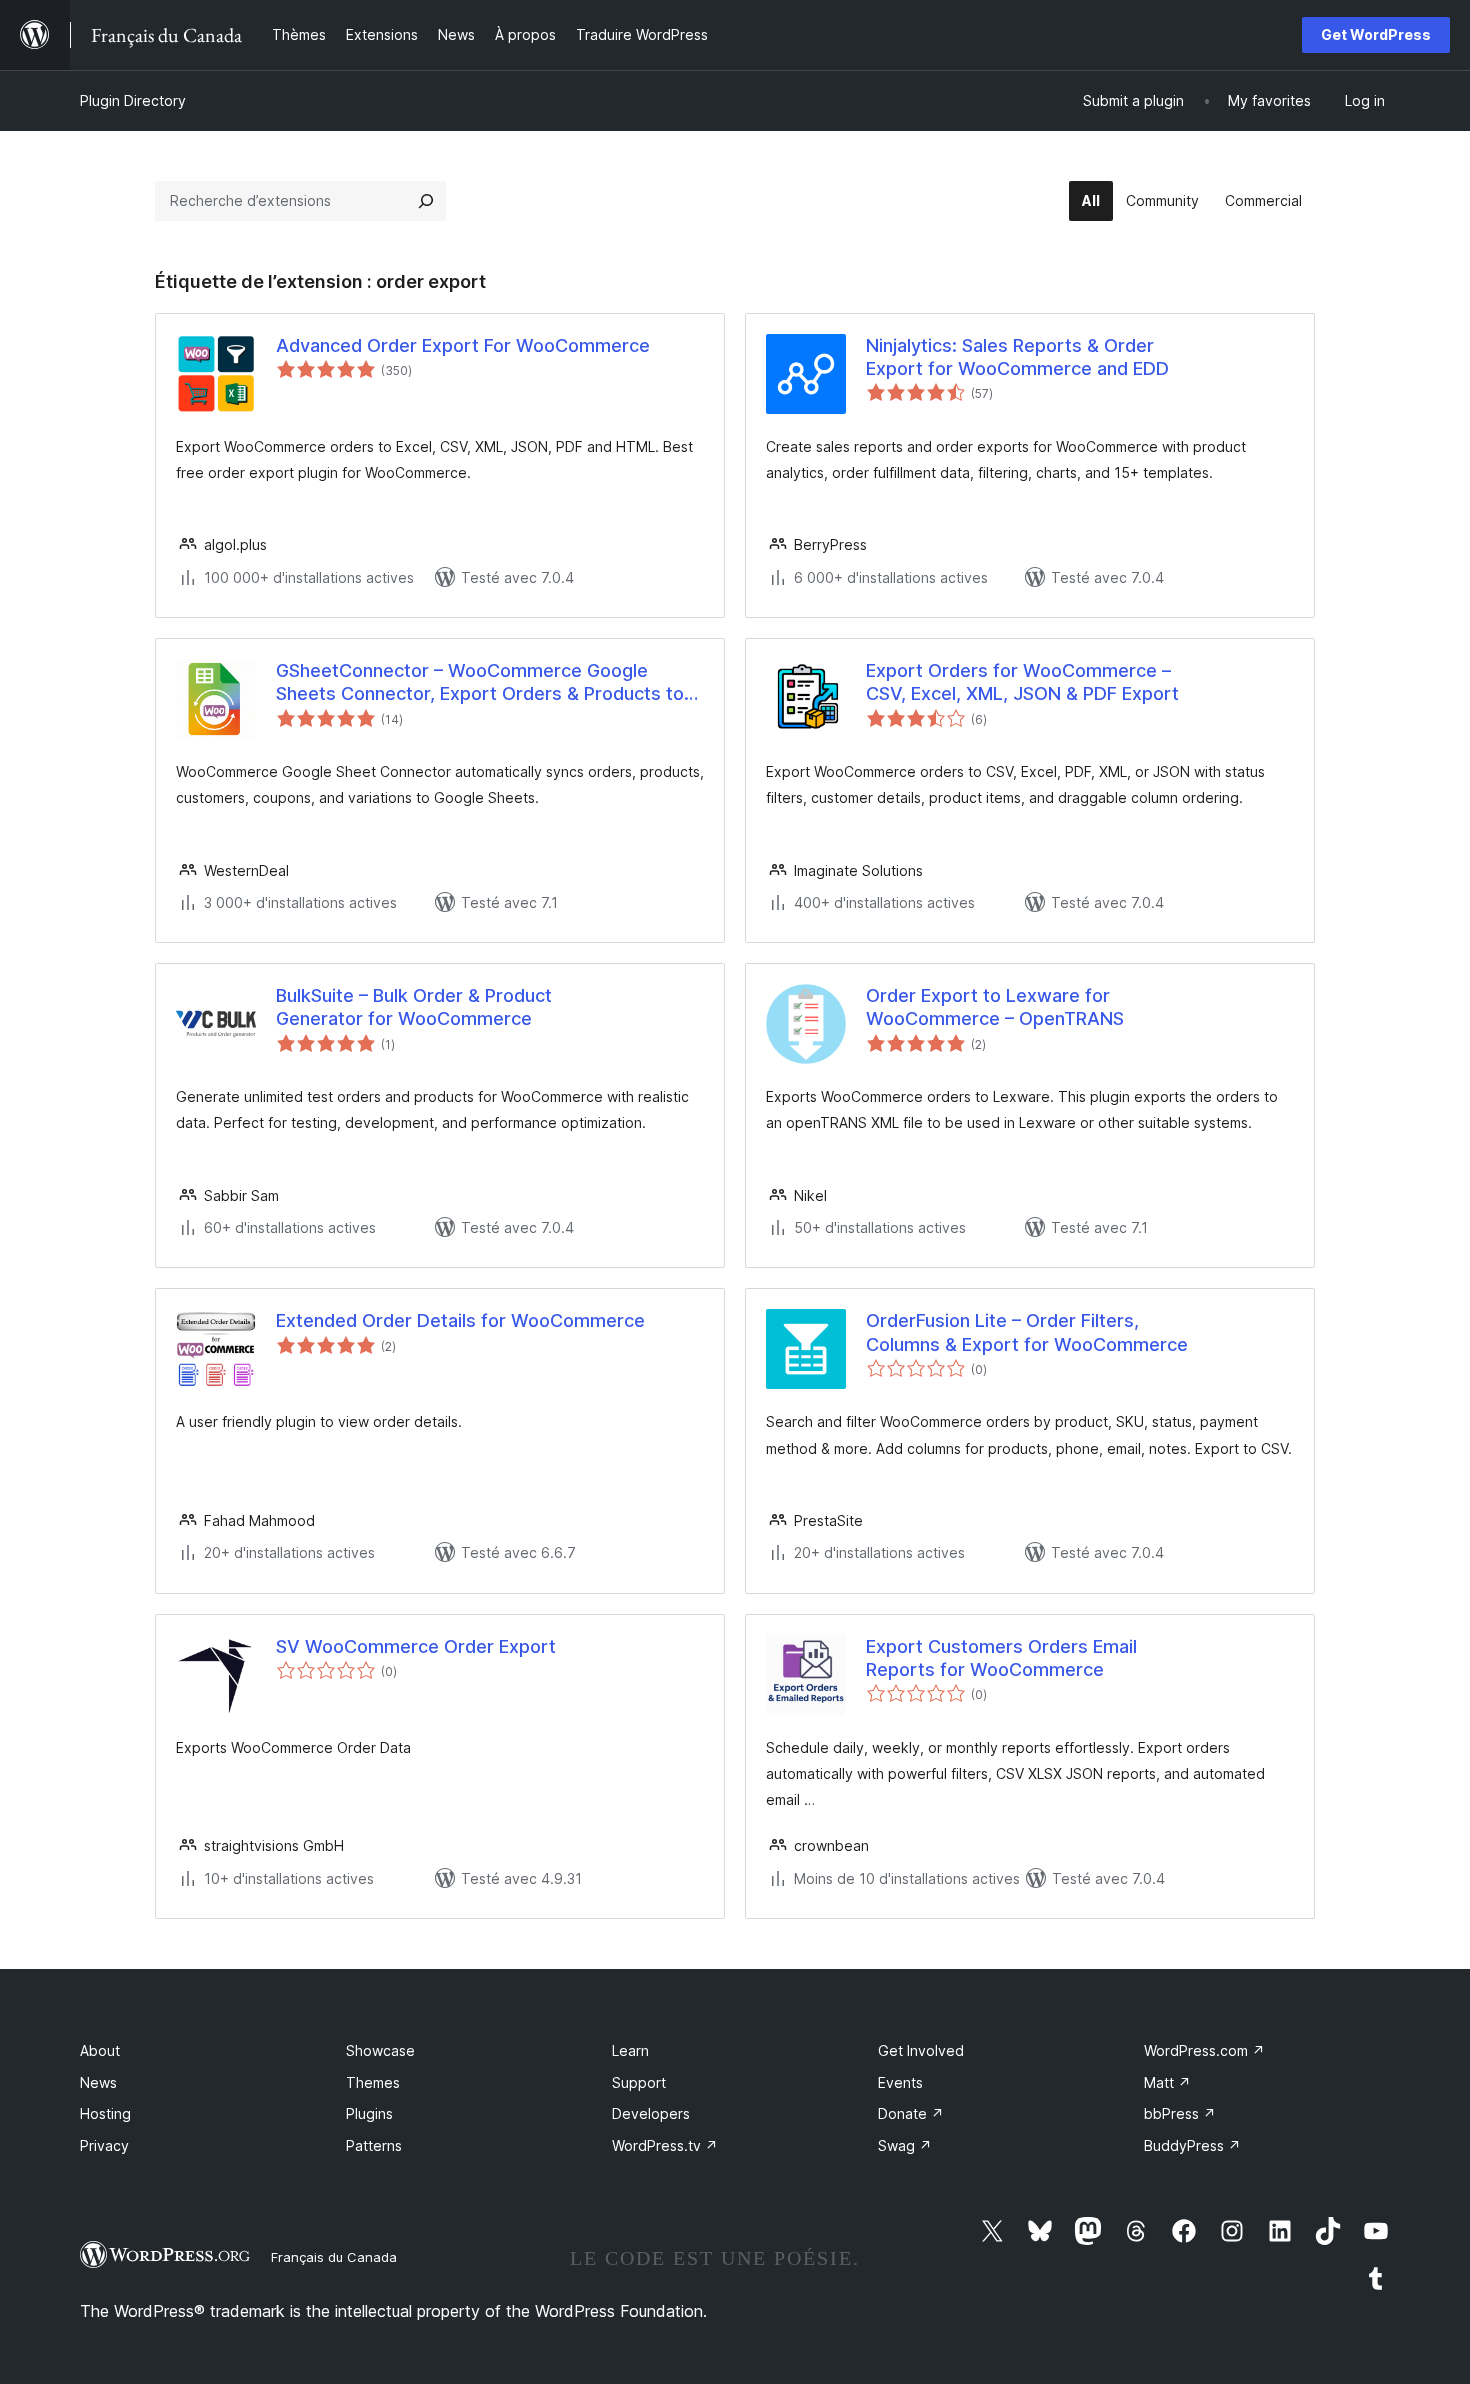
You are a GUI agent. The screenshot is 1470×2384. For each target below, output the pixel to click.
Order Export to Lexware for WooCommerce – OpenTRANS (995, 1007)
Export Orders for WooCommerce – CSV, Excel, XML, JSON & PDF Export (1022, 682)
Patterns (374, 2145)
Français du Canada (334, 2257)
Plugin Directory (133, 100)
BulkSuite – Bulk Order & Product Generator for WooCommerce (414, 1007)
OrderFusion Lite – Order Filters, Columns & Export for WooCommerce (1027, 1332)
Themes (373, 2082)
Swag (905, 2145)
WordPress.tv (665, 2145)
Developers (651, 2113)
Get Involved (921, 2050)
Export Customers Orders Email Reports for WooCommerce (1001, 1658)
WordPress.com (1204, 2050)
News (98, 2082)
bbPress (1180, 2113)
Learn (630, 2050)
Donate (911, 2113)
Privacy (104, 2145)
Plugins (369, 2113)
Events (900, 2082)
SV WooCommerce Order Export (416, 1646)
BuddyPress (1192, 2145)
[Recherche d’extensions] (426, 201)
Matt (1167, 2082)
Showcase (380, 2050)
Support (639, 2082)
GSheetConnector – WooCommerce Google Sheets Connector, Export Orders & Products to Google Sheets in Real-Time (480, 683)
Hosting (105, 2113)
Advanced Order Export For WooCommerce (463, 345)
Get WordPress (1376, 34)
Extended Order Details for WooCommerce (460, 1320)
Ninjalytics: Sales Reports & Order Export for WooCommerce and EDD (1017, 357)
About (100, 2050)
